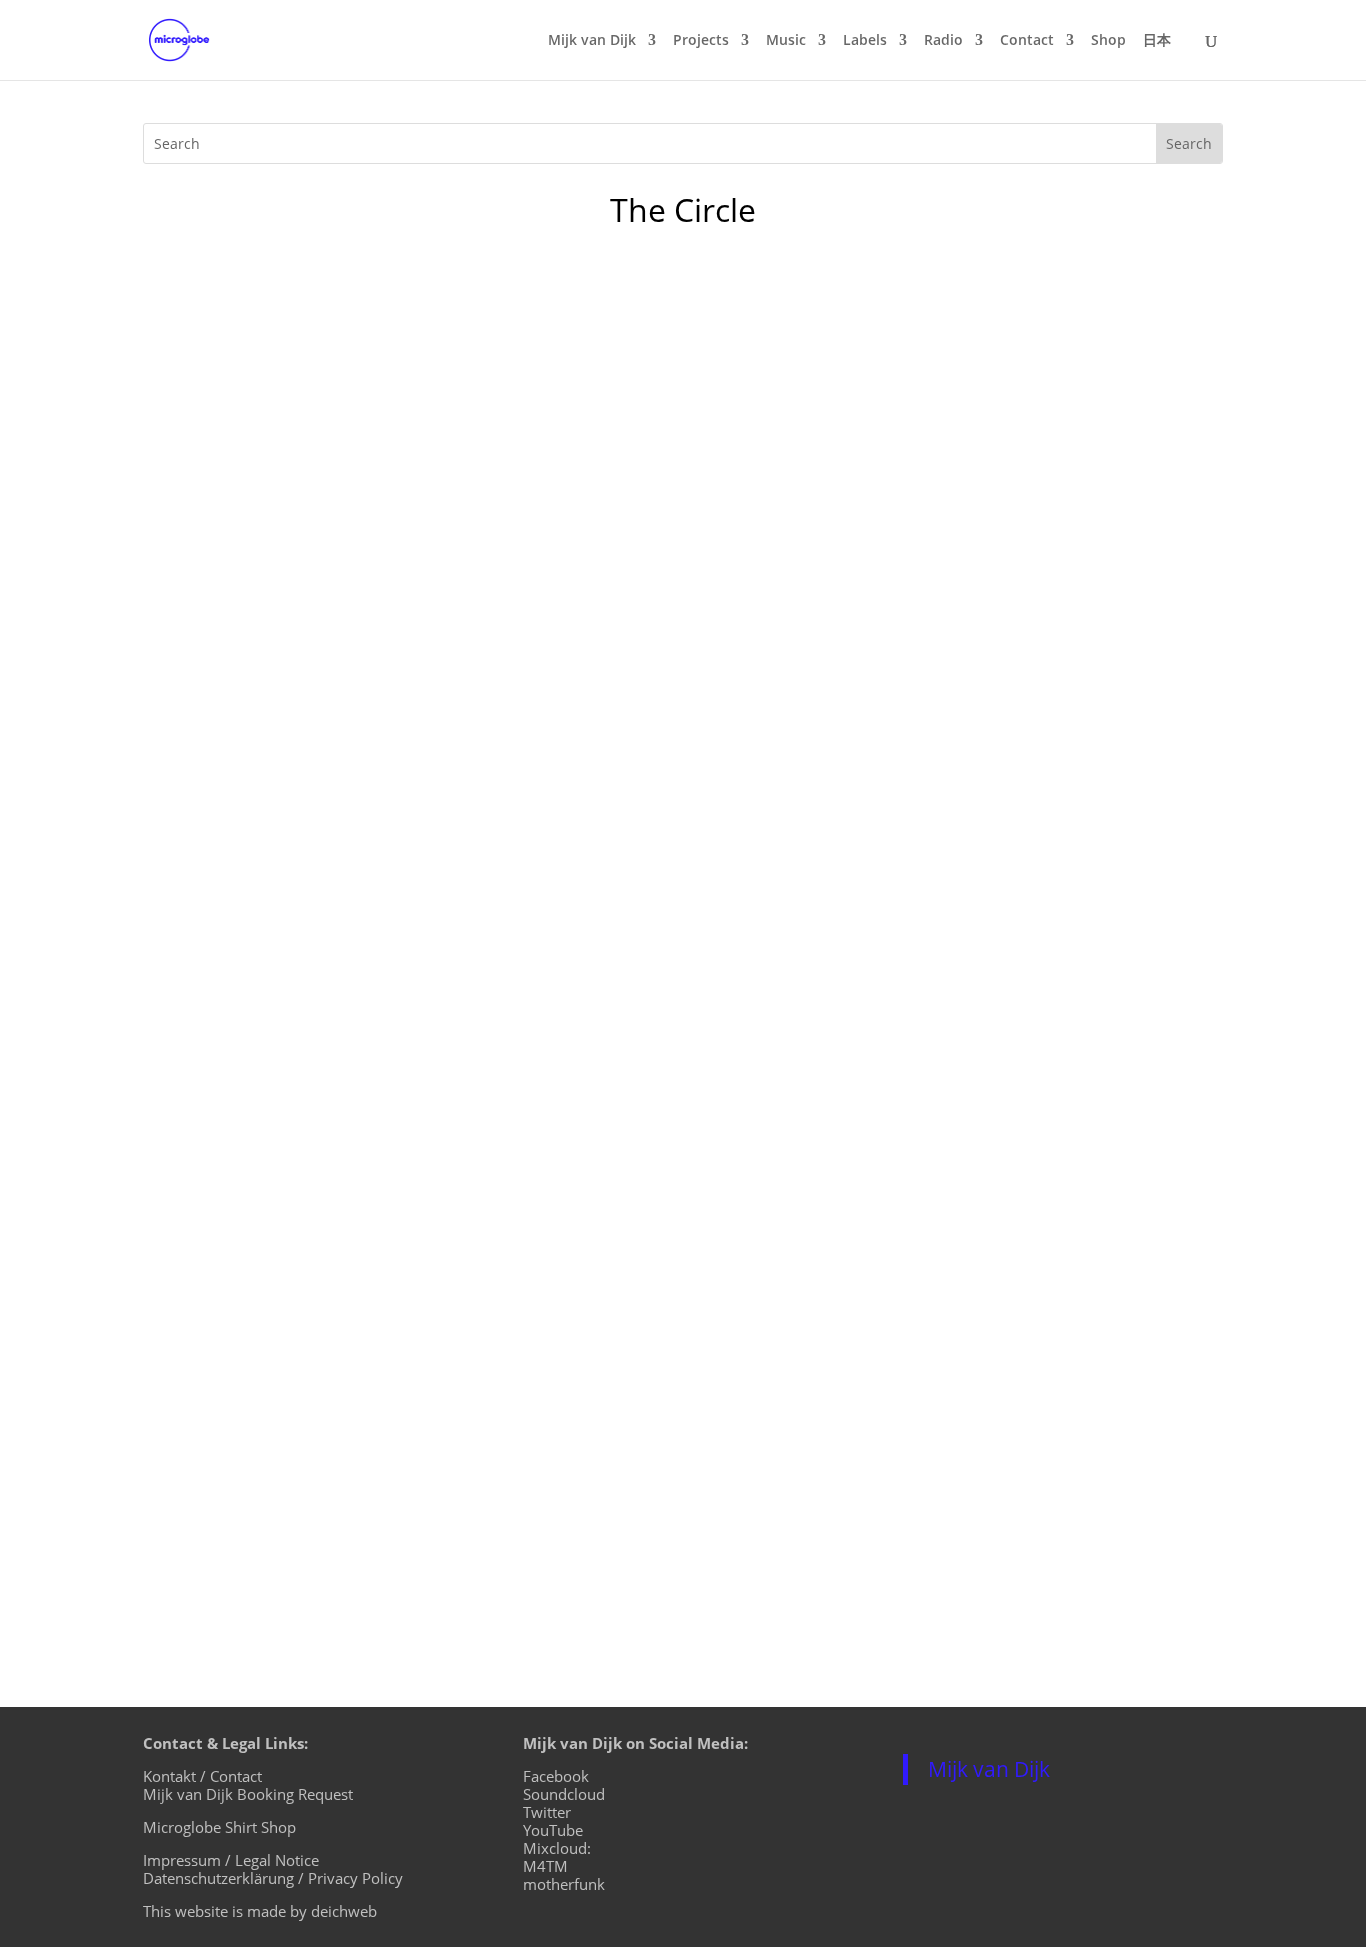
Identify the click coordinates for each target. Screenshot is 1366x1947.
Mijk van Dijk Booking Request (248, 1794)
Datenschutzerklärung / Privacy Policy (273, 1878)
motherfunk (564, 1884)
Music (786, 41)
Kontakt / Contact (202, 1776)
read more (203, 1533)
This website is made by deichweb (260, 1911)
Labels (865, 41)
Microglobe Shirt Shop (219, 1827)
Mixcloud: (557, 1848)
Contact (1027, 41)
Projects (701, 41)
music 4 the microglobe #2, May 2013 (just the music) (423, 1418)
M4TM (545, 1866)
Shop (1108, 41)
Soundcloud (564, 1794)
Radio (943, 41)
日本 (1157, 41)
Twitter (547, 1812)
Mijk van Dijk (592, 41)
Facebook (556, 1776)
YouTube (553, 1830)
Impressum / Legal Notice (231, 1860)
